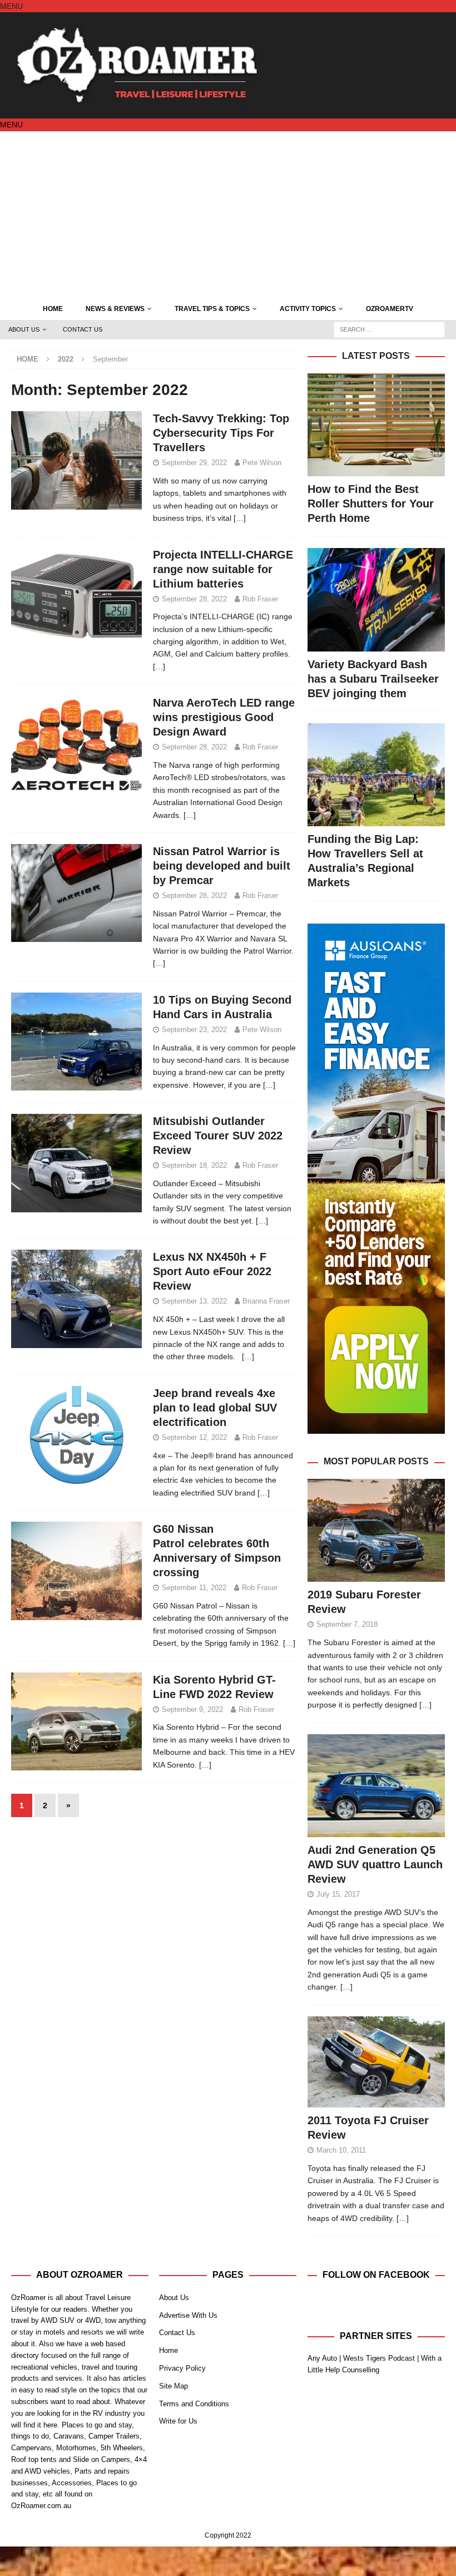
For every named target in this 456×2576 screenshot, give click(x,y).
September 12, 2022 (194, 1437)
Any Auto (322, 2358)
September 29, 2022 (194, 463)
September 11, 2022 (194, 1588)
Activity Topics (308, 309)
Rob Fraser (260, 599)
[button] (11, 6)
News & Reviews (115, 309)
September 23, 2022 (194, 1030)
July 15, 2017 (338, 1894)
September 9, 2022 (192, 1709)
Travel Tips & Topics (212, 309)
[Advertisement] (228, 215)
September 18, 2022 (194, 1165)
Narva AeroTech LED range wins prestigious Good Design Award (224, 717)
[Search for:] (389, 329)
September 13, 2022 (194, 1301)
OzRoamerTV (390, 309)
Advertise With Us (188, 2315)
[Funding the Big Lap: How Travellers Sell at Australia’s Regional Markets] (376, 775)
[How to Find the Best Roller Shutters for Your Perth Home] (376, 425)
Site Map (174, 2386)
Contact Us (83, 329)
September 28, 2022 (194, 599)
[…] (240, 518)
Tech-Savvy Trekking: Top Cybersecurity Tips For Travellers (221, 433)
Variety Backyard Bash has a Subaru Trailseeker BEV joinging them (373, 679)
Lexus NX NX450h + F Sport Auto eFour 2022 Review (212, 1271)
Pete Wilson (262, 463)
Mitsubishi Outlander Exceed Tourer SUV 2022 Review (218, 1136)
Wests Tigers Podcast (379, 2358)
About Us (24, 329)
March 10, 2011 (341, 2150)
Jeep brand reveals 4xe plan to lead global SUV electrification (215, 1408)
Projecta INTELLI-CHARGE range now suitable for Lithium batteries (223, 569)
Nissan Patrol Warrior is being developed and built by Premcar (222, 866)
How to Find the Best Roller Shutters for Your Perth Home (371, 504)
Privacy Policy (182, 2368)
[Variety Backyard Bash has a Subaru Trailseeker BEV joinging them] (376, 599)
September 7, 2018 (347, 1624)
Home (53, 309)
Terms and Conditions (194, 2404)
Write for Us (178, 2421)
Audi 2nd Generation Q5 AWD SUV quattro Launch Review (375, 1864)
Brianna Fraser (266, 1301)
